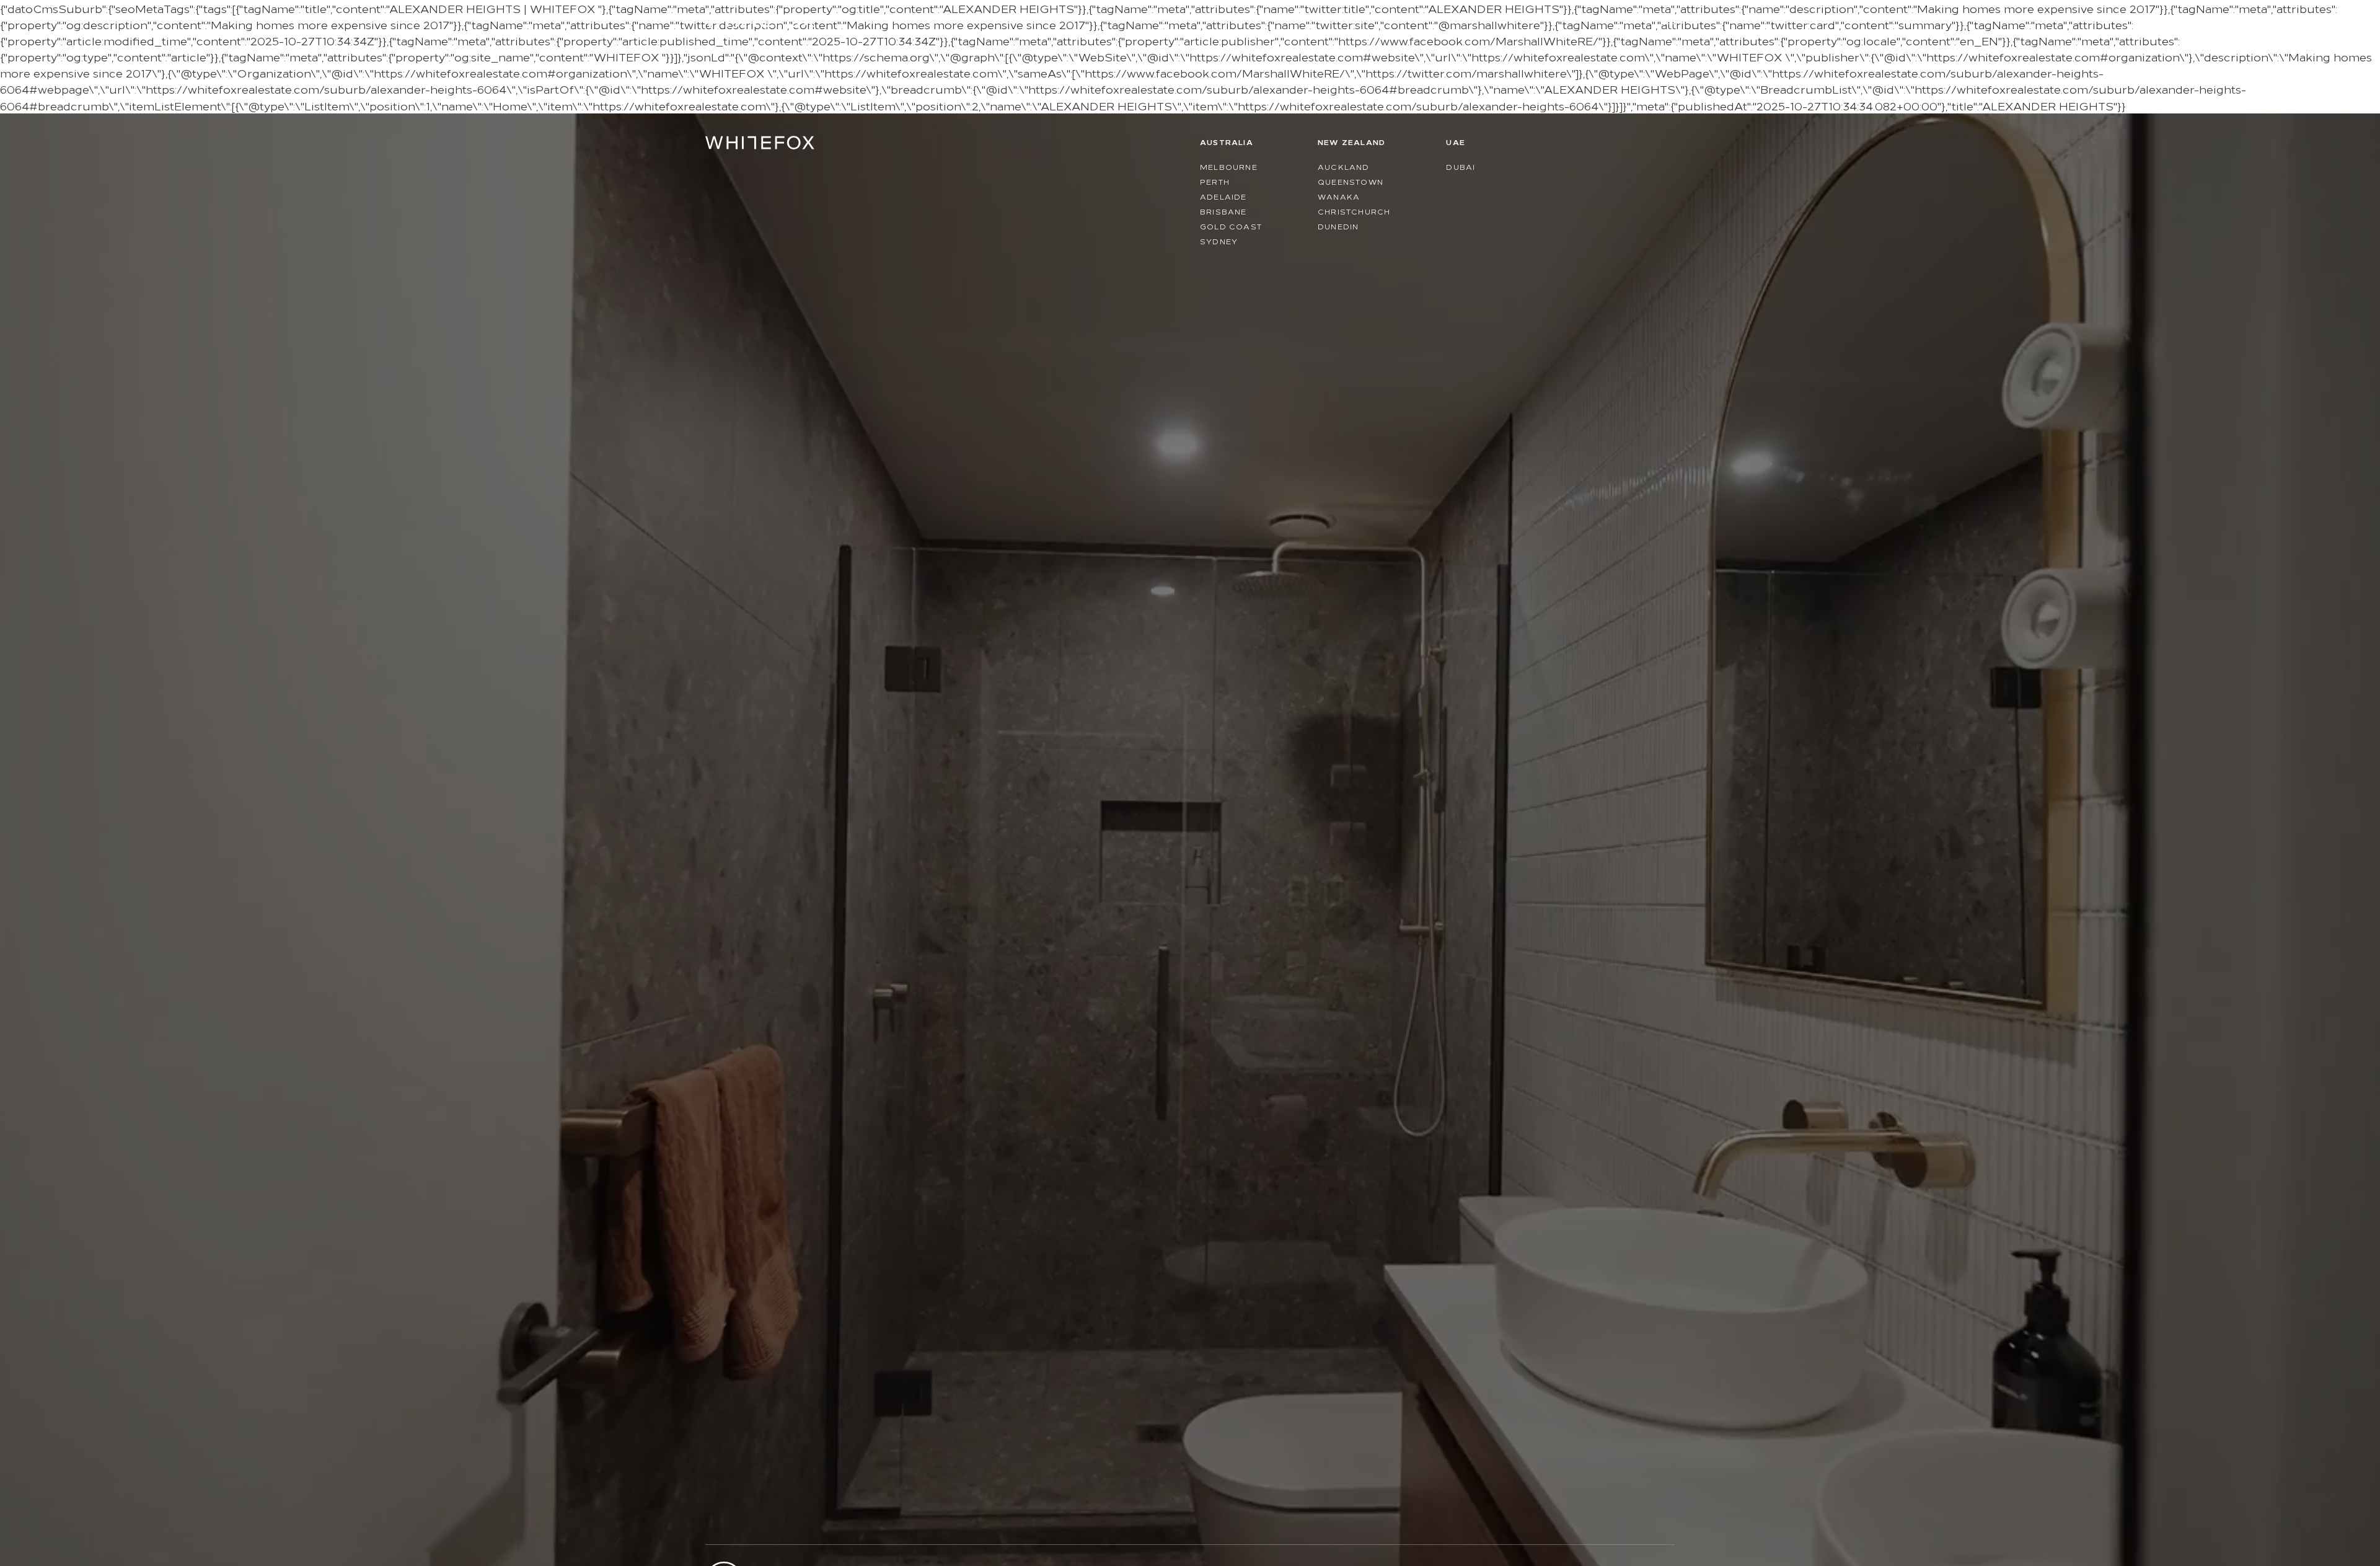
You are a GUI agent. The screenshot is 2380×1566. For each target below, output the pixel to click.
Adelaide (1223, 196)
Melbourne (1229, 166)
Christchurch (1354, 211)
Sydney (1219, 241)
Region (1605, 18)
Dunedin (1338, 226)
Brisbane (1223, 211)
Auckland (1344, 166)
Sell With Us (1534, 18)
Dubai (1461, 166)
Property (1441, 18)
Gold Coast (1231, 226)
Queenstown (1351, 181)
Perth (1215, 181)
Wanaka (1339, 196)
